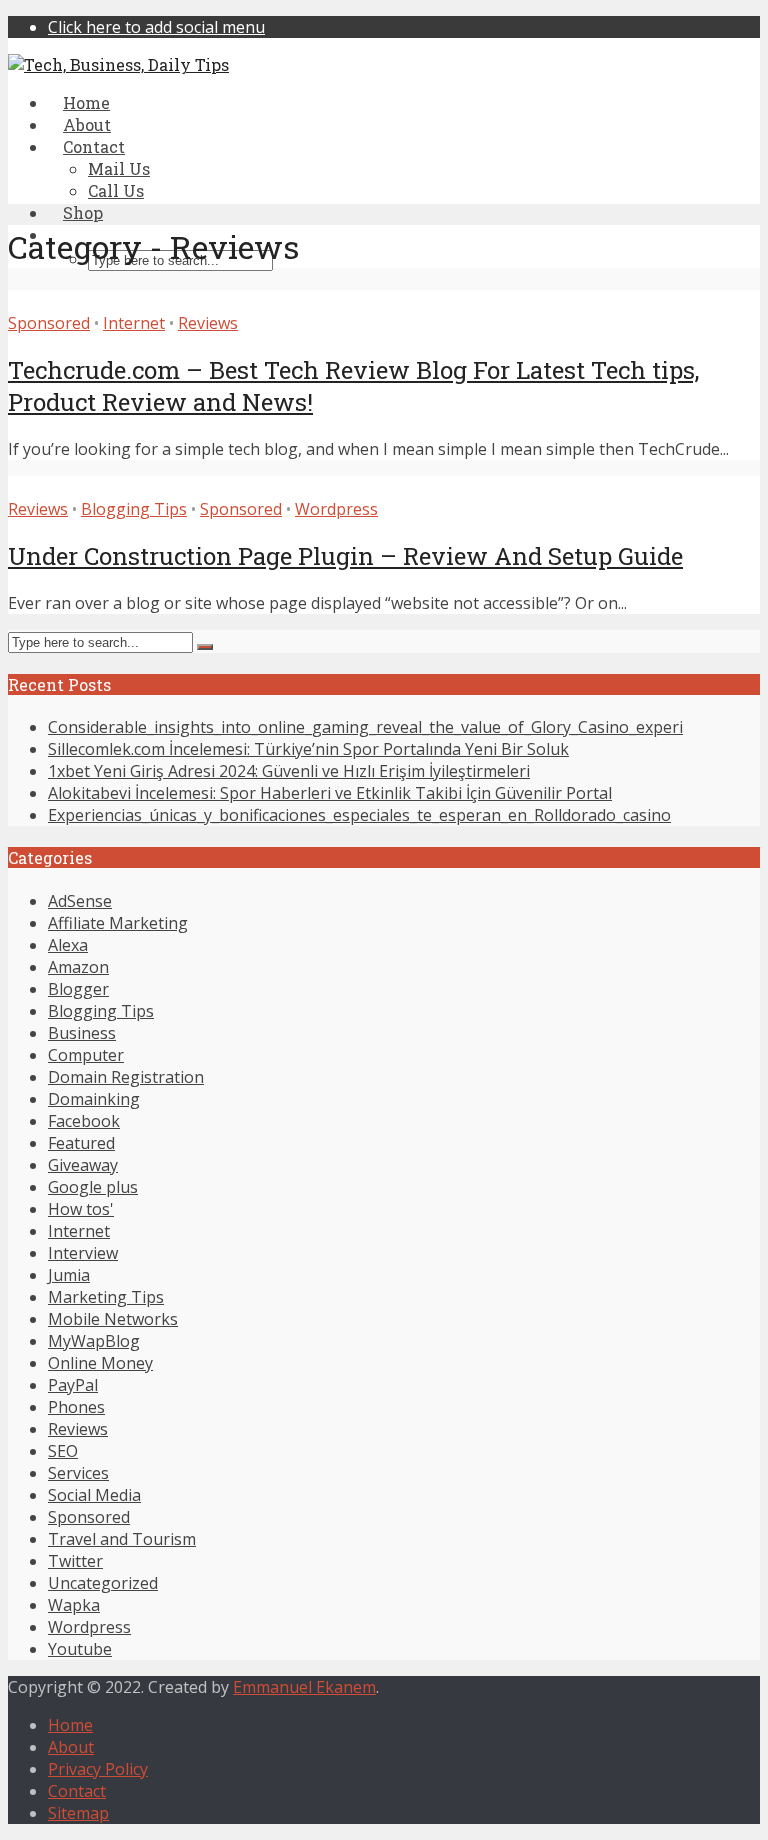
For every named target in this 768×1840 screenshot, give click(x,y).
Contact (77, 1791)
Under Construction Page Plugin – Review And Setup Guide (345, 556)
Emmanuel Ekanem (304, 1687)
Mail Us (119, 168)
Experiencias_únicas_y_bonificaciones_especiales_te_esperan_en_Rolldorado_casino (359, 815)
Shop (83, 212)
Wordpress (336, 509)
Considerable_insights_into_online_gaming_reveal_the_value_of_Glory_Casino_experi (365, 727)
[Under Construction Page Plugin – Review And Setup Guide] (248, 487)
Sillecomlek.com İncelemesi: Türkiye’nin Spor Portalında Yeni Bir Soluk (308, 749)
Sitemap (78, 1813)
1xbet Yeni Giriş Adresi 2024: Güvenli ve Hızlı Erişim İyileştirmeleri (289, 771)
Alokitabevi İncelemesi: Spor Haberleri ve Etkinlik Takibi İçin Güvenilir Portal (330, 793)
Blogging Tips (134, 509)
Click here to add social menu (156, 27)
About (71, 1747)
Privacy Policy (98, 1769)
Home (70, 1725)
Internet (134, 323)
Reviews (208, 323)
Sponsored (49, 323)
